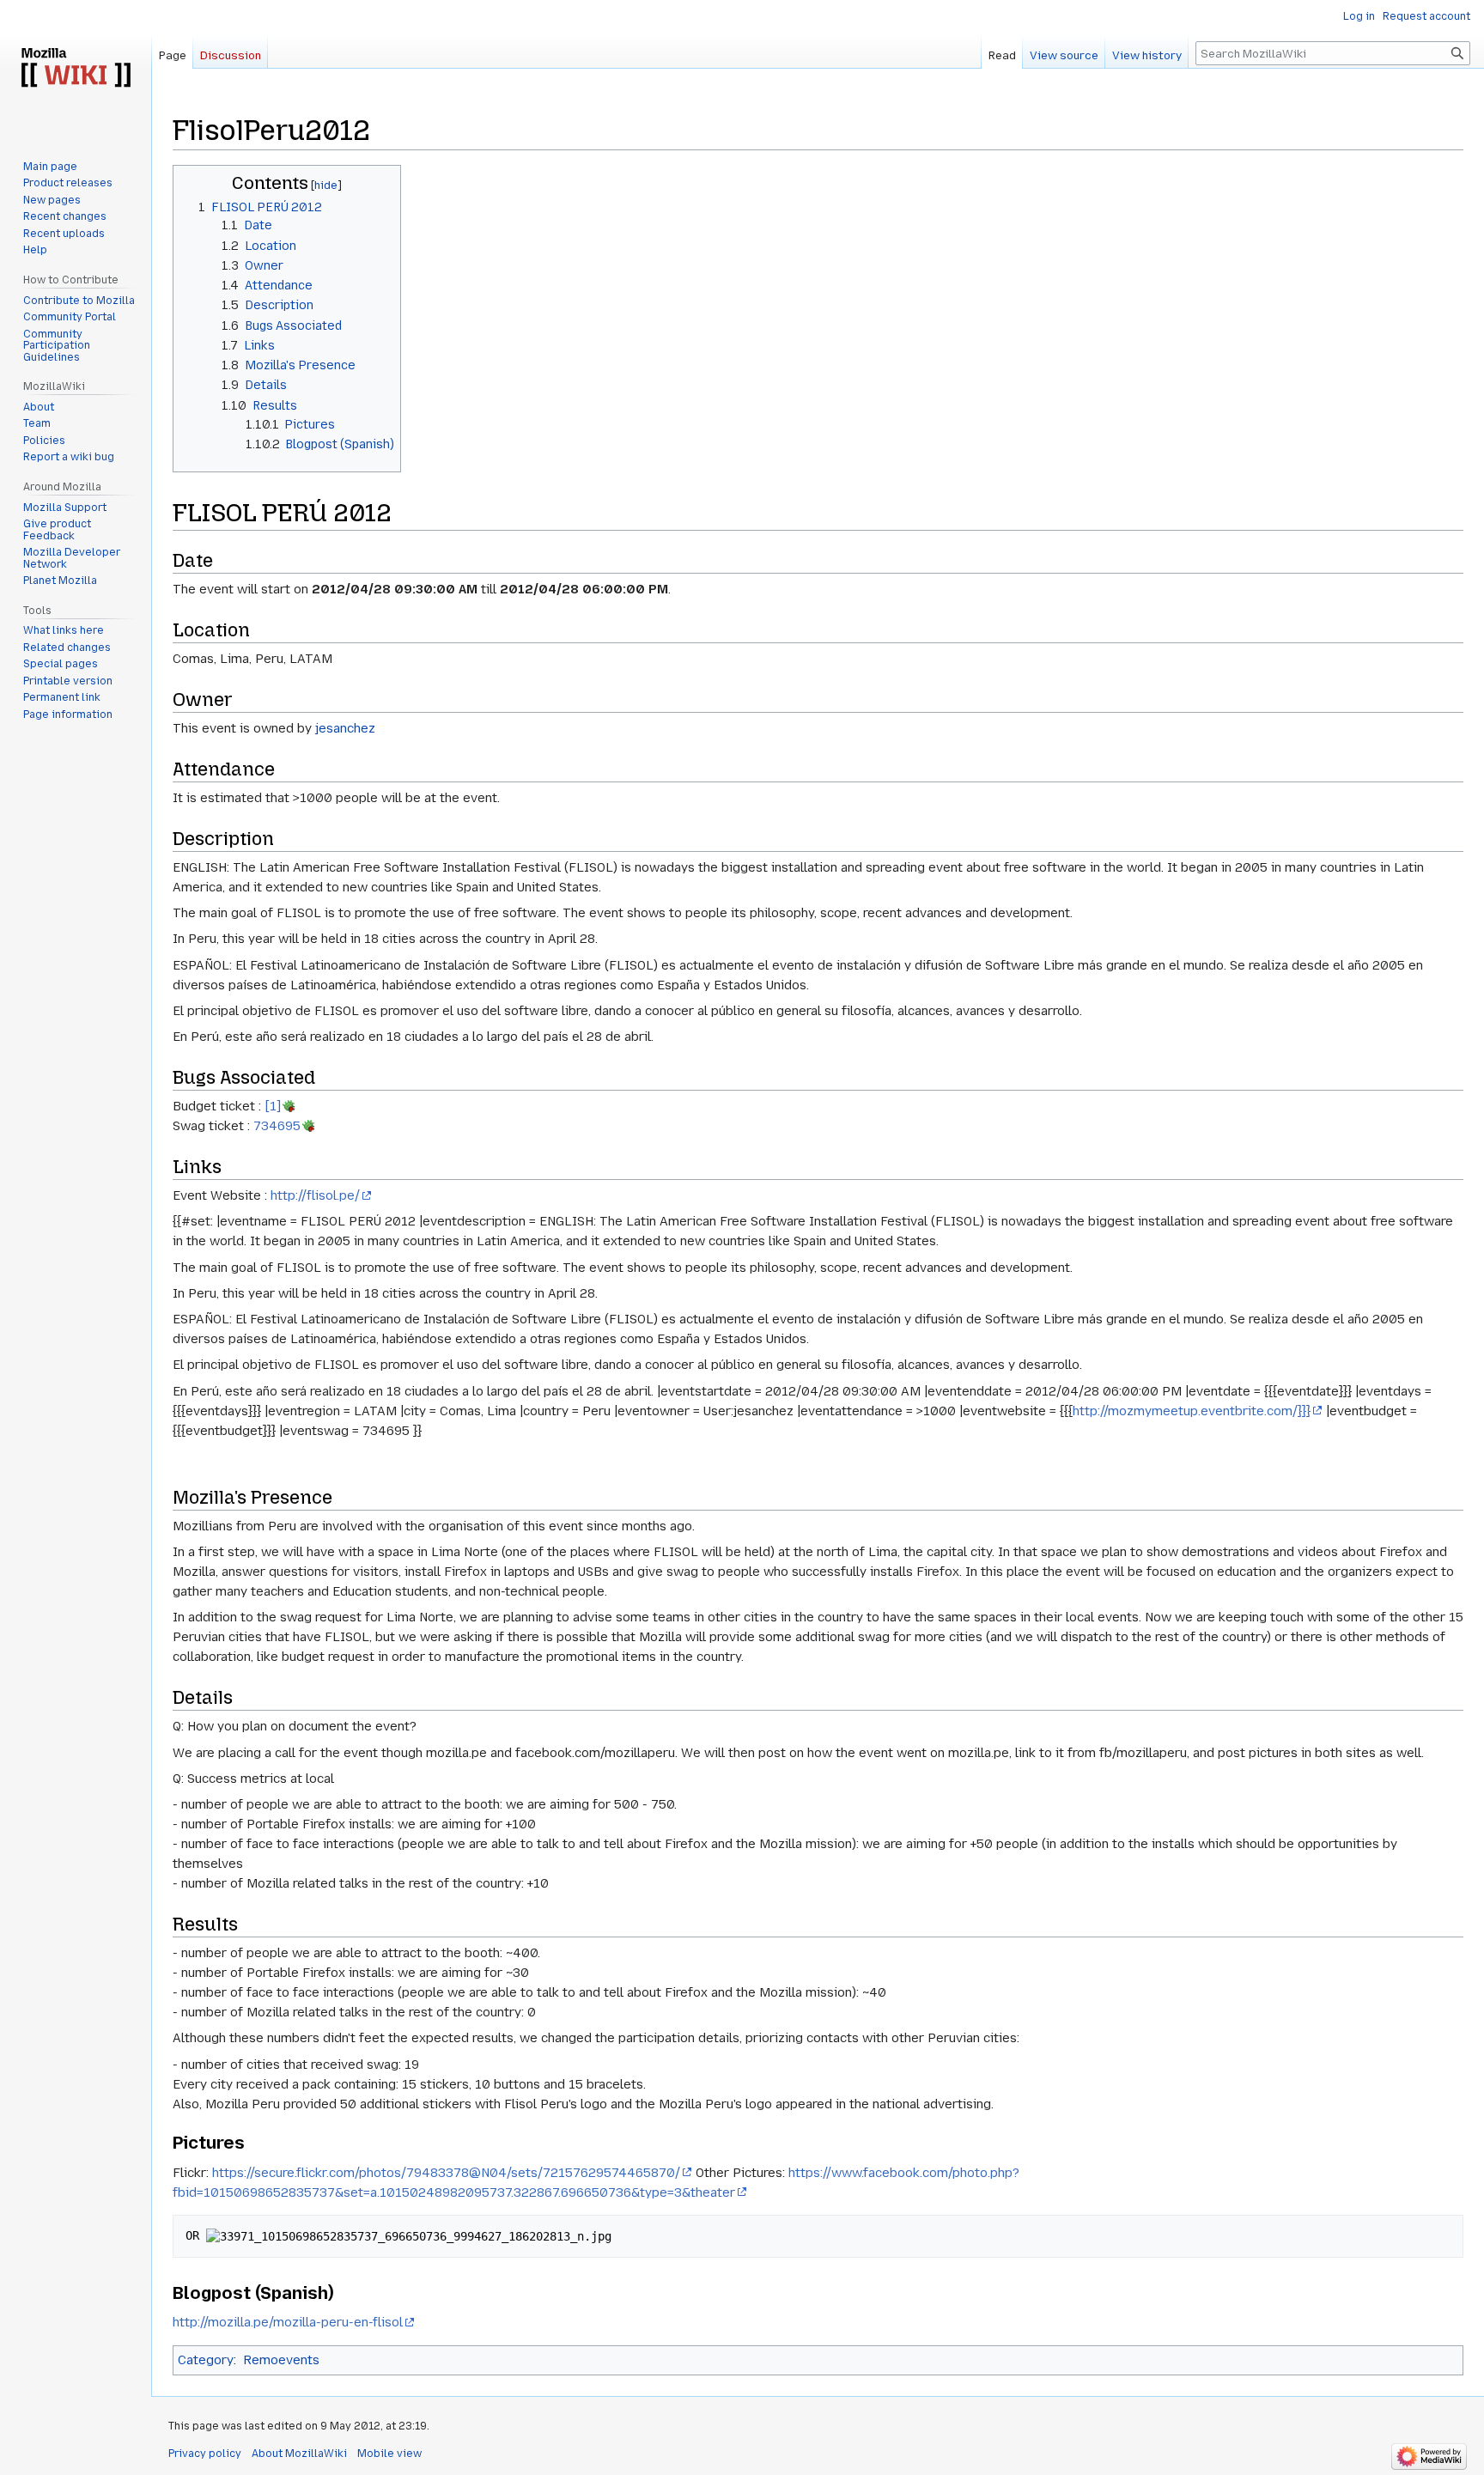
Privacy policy (205, 2454)
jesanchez (345, 728)
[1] (273, 1106)
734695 (277, 1126)
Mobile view (389, 2454)
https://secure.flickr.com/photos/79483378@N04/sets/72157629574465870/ (446, 2173)
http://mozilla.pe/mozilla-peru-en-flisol (288, 2322)
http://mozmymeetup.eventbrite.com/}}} (1192, 1411)
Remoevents (281, 2360)
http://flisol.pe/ (315, 1195)
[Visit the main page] (76, 69)
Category (206, 2360)
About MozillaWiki (299, 2454)
